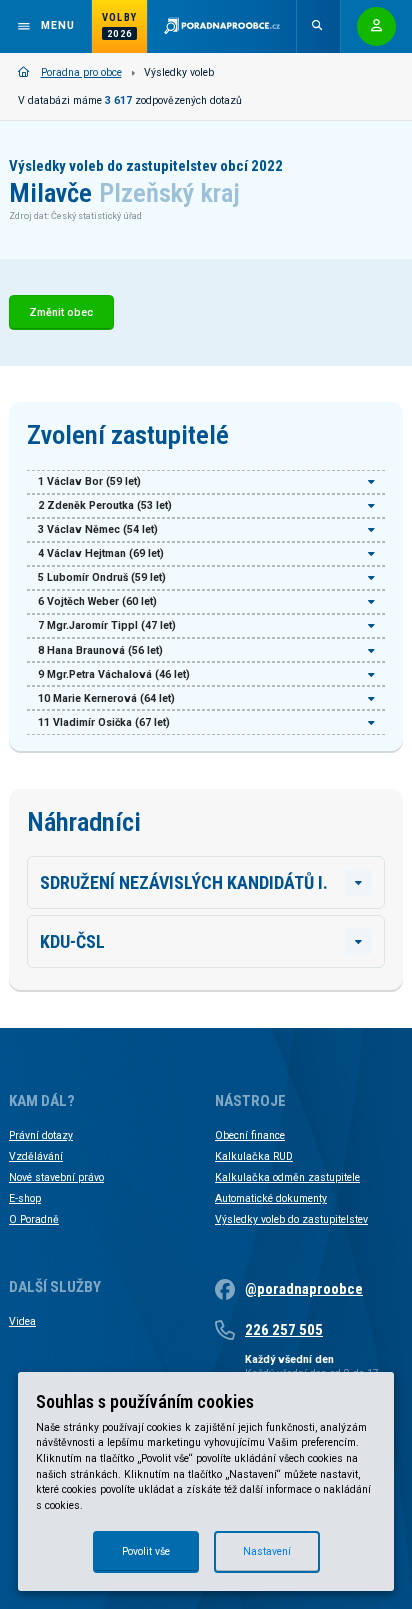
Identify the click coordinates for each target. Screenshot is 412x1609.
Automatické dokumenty (271, 1198)
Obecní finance (250, 1135)
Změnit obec (61, 312)
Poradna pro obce (81, 72)
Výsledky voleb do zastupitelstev (291, 1219)
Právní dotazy (41, 1135)
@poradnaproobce (304, 1289)
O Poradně (34, 1219)
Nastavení (267, 1551)
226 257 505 (284, 1330)
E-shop (25, 1198)
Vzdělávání (36, 1156)
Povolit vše (146, 1551)
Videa (22, 1321)
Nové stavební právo (56, 1177)
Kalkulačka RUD (254, 1156)
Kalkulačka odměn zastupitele (287, 1177)
